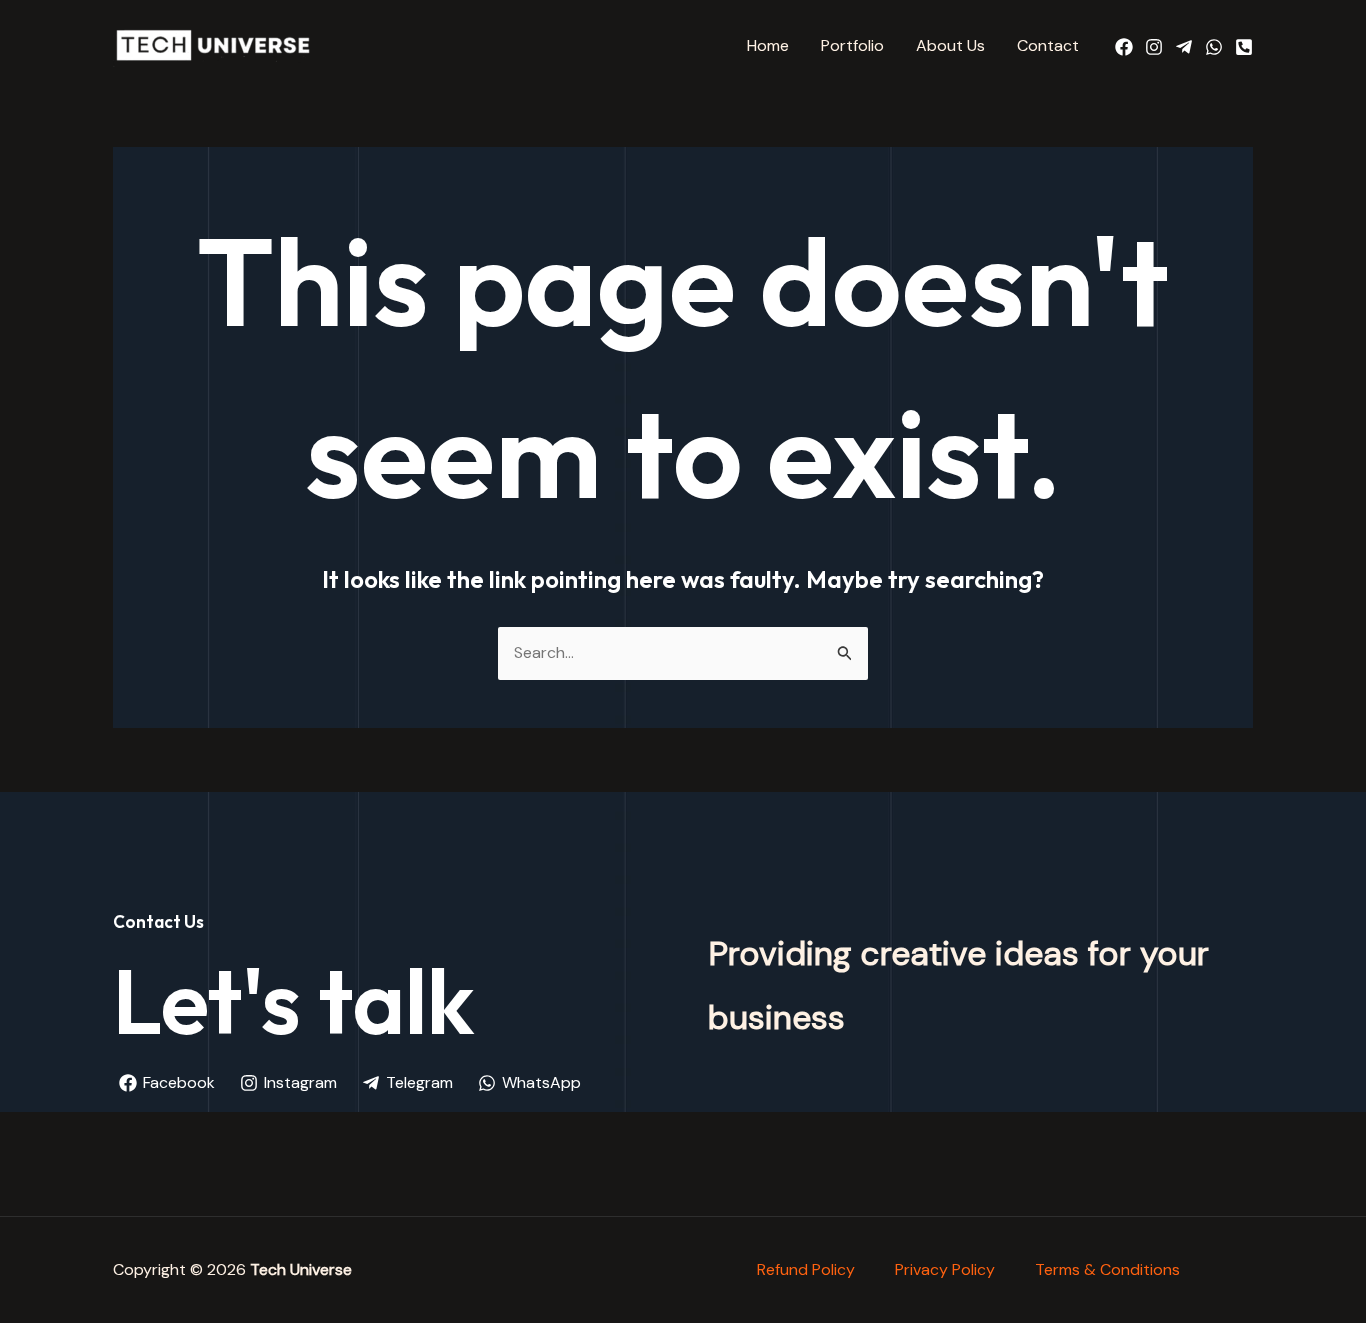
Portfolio (852, 45)
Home (768, 45)
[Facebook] (1124, 47)
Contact (1048, 45)
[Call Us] (1244, 47)
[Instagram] (1154, 47)
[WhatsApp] (1214, 47)
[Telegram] (1184, 47)
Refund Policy (806, 1269)
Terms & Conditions (1107, 1269)
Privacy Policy (945, 1269)
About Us (950, 45)
